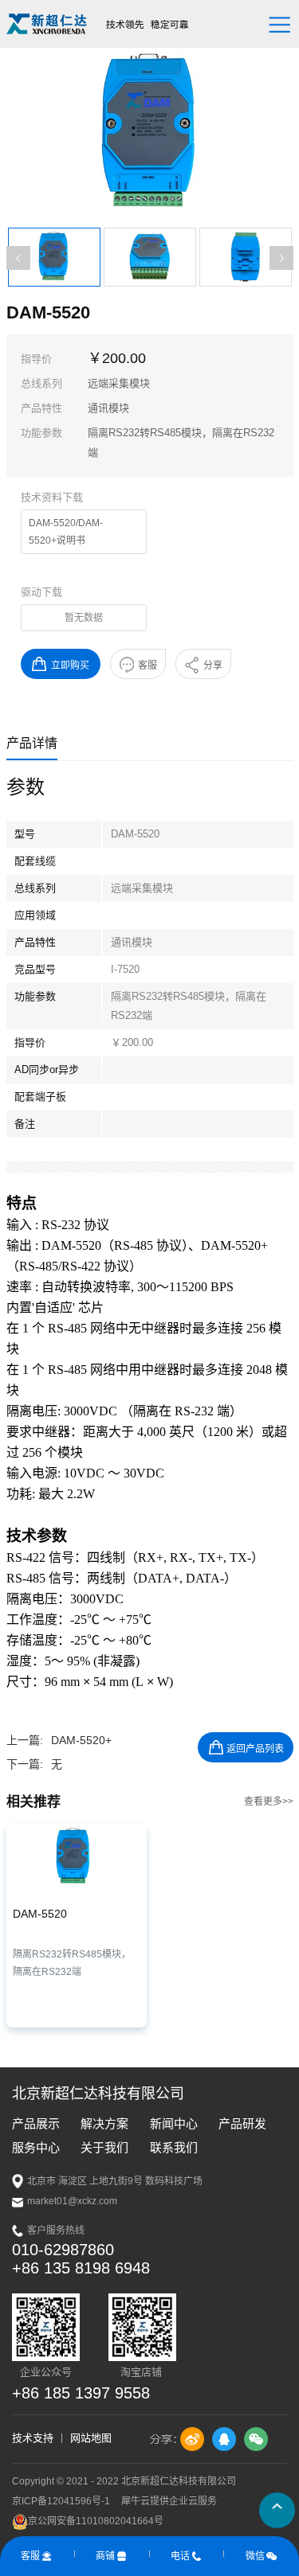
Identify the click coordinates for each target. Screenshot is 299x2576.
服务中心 (36, 2147)
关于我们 (104, 2147)
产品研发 (242, 2123)
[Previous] (18, 258)
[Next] (281, 258)
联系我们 (174, 2147)
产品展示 (36, 2123)
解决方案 (104, 2123)
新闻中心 (174, 2123)
